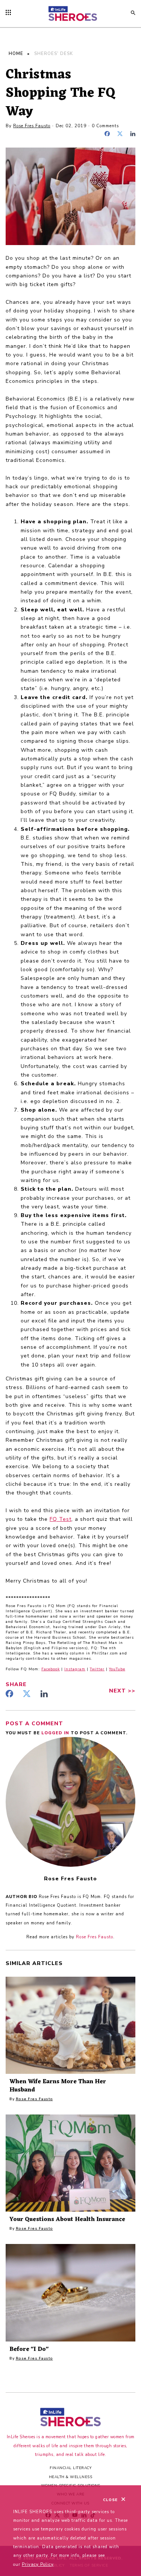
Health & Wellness (71, 2477)
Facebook (51, 1669)
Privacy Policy (38, 2565)
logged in (56, 1733)
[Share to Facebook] (109, 135)
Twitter (97, 1669)
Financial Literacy (70, 2468)
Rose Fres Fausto (32, 126)
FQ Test (61, 1519)
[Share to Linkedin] (133, 135)
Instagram (75, 1669)
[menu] (10, 13)
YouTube (117, 1669)
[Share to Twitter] (122, 135)
